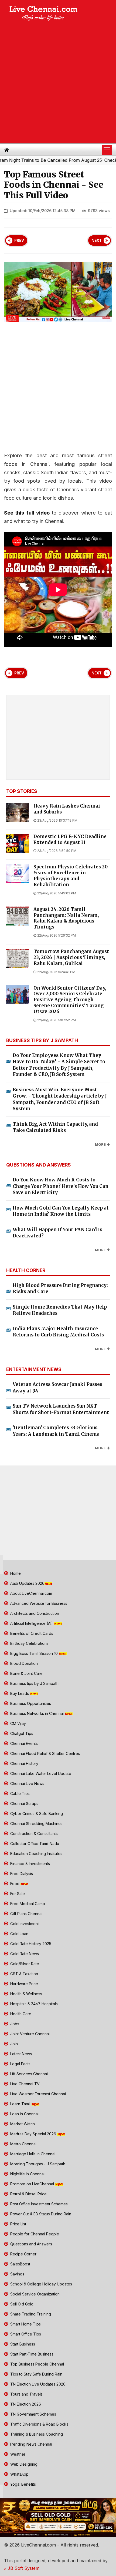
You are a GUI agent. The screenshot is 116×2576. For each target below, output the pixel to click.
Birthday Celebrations (29, 1643)
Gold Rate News (24, 1954)
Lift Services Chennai (28, 2074)
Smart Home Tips (25, 2324)
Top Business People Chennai (37, 2364)
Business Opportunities (30, 1703)
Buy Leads (20, 1693)
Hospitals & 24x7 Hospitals (33, 2004)
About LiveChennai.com (31, 1593)
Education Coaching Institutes (36, 1854)
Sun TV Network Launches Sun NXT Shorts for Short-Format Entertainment (61, 1409)
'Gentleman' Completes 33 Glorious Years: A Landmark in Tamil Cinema (56, 1431)
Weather (17, 2454)
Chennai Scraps (24, 1803)
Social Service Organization (34, 2294)
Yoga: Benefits (23, 2484)
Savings (17, 2274)
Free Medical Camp (27, 1904)
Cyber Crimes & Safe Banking (36, 1814)
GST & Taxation (24, 1974)
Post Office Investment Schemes (38, 2204)
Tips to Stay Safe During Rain (36, 2374)
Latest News (21, 2054)
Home (15, 1573)
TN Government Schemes (33, 2414)
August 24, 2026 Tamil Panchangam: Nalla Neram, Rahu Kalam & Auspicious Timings (66, 918)
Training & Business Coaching (36, 2434)
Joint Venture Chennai (29, 2034)
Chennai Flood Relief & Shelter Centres (45, 1753)
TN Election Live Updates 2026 (37, 2384)
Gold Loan (19, 1934)
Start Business (22, 2344)
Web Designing (23, 2464)
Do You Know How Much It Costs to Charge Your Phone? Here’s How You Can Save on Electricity (61, 1186)
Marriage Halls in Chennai (32, 2154)
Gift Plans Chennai (26, 1914)
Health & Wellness (26, 1994)
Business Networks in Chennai (37, 1713)
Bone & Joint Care (26, 1673)
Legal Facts (20, 2064)
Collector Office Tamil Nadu (34, 1844)
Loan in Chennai (24, 2114)
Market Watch (22, 2124)
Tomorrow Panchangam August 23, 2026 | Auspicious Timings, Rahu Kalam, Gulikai (71, 958)
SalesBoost (20, 2264)
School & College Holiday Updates (41, 2284)
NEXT (97, 241)
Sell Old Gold (21, 2304)
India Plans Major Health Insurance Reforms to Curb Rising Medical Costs (58, 1332)
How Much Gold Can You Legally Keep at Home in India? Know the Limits (61, 1211)
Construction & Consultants (33, 1834)
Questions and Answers (31, 2244)
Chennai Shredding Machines (36, 1824)
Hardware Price (24, 1984)
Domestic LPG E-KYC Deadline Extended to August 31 (70, 840)
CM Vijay (18, 1723)
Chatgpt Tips (21, 1733)
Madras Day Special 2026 (33, 2134)
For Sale (17, 1894)
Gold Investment (24, 1924)
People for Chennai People (34, 2234)
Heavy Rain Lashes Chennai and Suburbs (67, 809)
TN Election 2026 (25, 2404)
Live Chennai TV (24, 2084)
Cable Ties (19, 1793)
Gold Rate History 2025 (30, 1944)
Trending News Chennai (31, 2444)
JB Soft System (23, 2568)
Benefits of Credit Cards (31, 1633)
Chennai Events (23, 1743)
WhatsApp (19, 2474)
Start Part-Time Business (31, 2354)
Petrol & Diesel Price (28, 2194)
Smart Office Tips (25, 2334)
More (100, 1144)
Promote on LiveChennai (32, 2184)
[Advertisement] (58, 83)
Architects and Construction (34, 1613)
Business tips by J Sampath (34, 1683)
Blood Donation (23, 1663)
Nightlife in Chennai (27, 2174)
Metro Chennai (23, 2144)
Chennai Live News (27, 1783)
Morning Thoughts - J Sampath (37, 2164)
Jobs (14, 2024)
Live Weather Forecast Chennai (37, 2094)
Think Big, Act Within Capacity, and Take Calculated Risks (55, 1127)
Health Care (20, 2014)
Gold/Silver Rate (24, 1964)
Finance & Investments (30, 1864)
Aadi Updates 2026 (27, 1583)
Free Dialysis (21, 1874)
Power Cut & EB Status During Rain (40, 2214)
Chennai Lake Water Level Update (40, 1773)
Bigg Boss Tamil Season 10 (34, 1653)
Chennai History (24, 1763)
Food (15, 1884)
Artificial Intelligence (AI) (32, 1623)
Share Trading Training (30, 2314)
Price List (18, 2224)
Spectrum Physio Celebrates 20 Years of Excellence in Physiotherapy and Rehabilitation (71, 876)
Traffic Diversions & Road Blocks (39, 2424)
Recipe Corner (23, 2254)
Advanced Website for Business (38, 1603)
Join (13, 2044)
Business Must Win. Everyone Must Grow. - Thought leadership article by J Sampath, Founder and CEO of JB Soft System (60, 1099)
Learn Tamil (20, 2104)
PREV (19, 241)
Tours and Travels (26, 2394)
